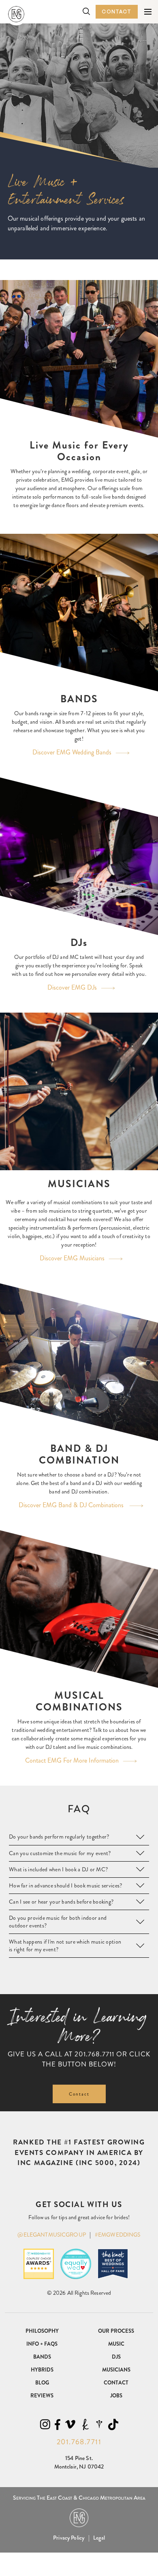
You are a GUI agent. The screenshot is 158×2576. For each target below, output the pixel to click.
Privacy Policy (69, 2538)
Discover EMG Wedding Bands (72, 752)
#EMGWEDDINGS (118, 2235)
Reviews (42, 2396)
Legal (99, 2538)
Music (116, 2344)
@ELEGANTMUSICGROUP (52, 2235)
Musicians (116, 2370)
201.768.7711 (94, 2054)
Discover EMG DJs (72, 987)
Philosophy (42, 2331)
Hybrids (42, 2370)
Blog (42, 2383)
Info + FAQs (42, 2344)
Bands (42, 2357)
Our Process (116, 2331)
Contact (117, 12)
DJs (116, 2357)
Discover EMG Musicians (72, 1258)
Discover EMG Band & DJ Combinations (72, 1505)
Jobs (116, 2396)
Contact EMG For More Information (72, 1760)
